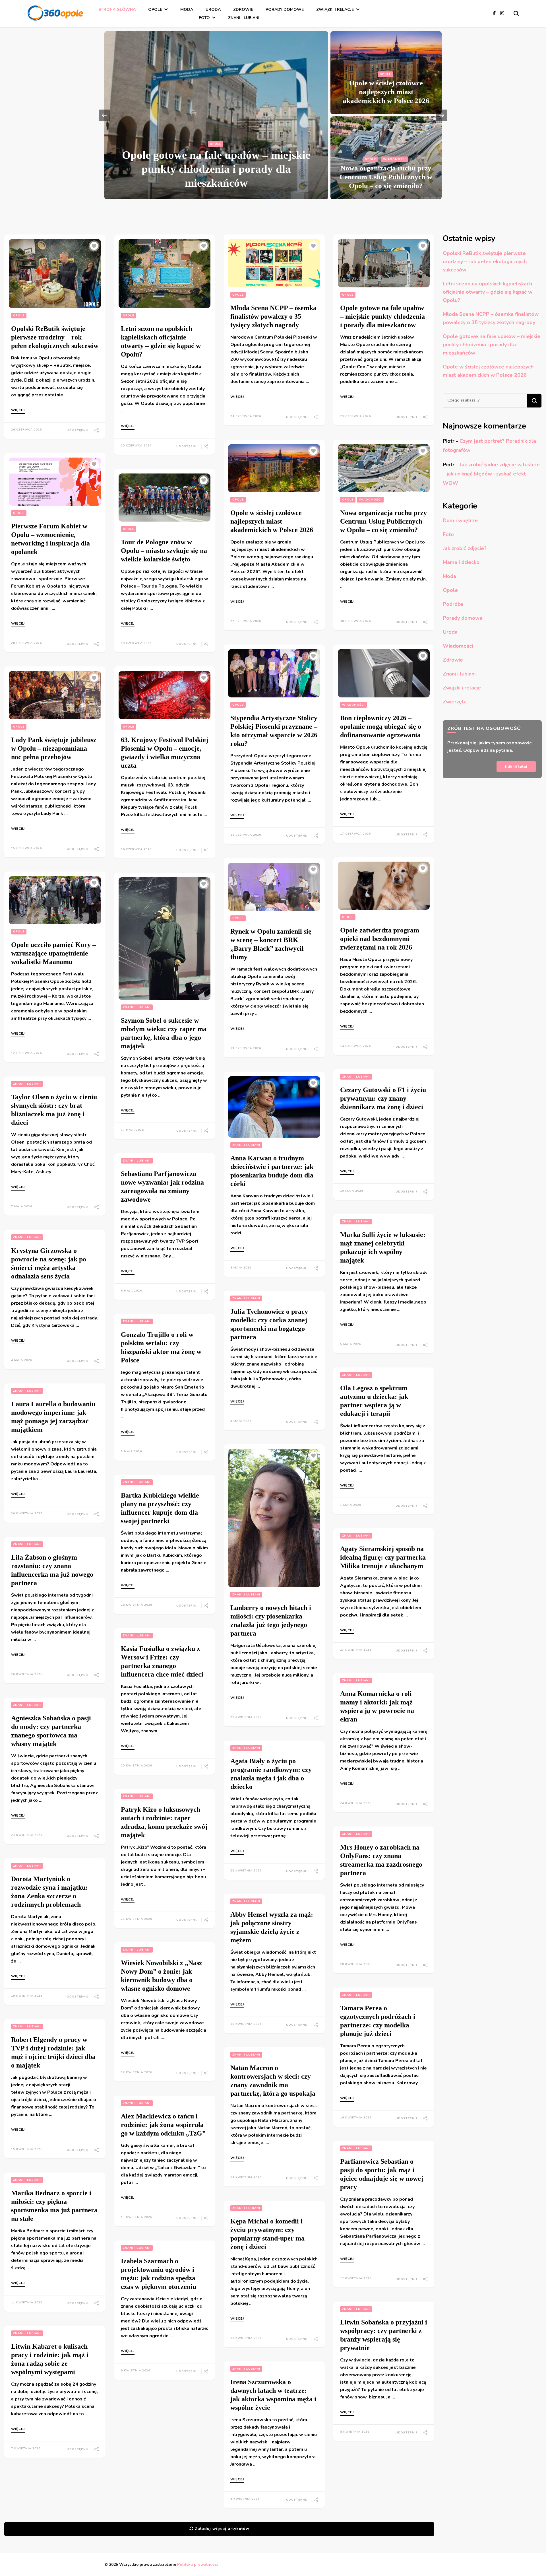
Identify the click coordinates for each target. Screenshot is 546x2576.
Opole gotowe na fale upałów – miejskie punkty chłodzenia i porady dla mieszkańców (216, 169)
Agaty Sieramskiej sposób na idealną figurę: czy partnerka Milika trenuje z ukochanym (383, 1557)
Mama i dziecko (461, 562)
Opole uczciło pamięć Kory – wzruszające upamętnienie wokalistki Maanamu (53, 953)
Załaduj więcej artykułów (222, 2529)
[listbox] (273, 115)
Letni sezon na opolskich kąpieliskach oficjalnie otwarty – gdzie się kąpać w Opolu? (488, 292)
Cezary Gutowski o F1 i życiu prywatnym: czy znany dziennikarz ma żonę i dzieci (383, 1098)
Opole (155, 10)
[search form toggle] (516, 13)
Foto (204, 18)
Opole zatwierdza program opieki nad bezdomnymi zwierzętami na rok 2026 (380, 939)
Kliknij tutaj (516, 766)
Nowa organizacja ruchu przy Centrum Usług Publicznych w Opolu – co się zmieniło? (386, 177)
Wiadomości (394, 159)
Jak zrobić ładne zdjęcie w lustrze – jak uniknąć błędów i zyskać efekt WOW (491, 474)
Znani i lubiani (244, 18)
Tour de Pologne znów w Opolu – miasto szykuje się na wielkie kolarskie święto (164, 551)
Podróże (453, 604)
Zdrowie (243, 10)
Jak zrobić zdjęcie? (465, 548)
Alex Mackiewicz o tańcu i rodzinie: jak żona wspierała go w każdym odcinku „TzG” (163, 2125)
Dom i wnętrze (460, 520)
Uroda (213, 10)
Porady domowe (285, 10)
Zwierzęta (455, 702)
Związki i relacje (335, 10)
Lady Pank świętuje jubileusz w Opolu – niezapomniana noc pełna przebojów (54, 748)
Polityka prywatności (197, 2564)
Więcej (18, 410)
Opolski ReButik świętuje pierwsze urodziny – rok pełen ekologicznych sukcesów (55, 337)
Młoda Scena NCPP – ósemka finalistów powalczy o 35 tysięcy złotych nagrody (273, 316)
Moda (187, 10)
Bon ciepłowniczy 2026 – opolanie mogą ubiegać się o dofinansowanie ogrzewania (381, 726)
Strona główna (117, 10)
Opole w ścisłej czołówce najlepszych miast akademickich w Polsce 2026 (386, 92)
